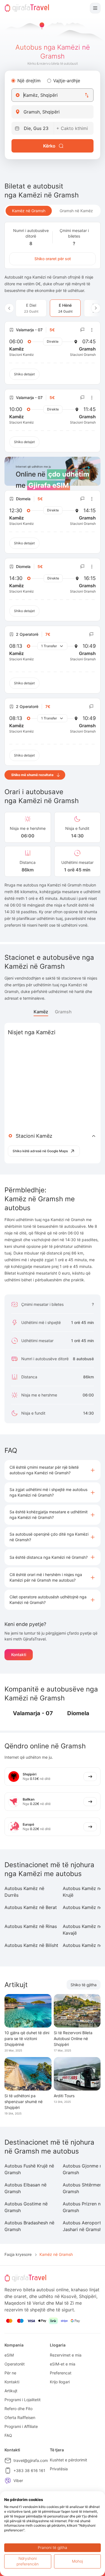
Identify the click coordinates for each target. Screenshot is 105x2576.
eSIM (9, 2355)
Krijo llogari (60, 2382)
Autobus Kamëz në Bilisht (31, 1945)
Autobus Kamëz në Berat (31, 1907)
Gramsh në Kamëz (76, 211)
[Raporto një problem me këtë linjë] (83, 330)
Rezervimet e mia (66, 2355)
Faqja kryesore (18, 2254)
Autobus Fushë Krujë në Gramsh (29, 2169)
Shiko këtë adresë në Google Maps (40, 1151)
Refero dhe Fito (18, 2409)
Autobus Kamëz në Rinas (31, 1926)
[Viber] (8, 2481)
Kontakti (19, 1655)
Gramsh (63, 1012)
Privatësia (59, 2469)
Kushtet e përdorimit (68, 2460)
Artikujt (11, 2391)
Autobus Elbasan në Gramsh (25, 2188)
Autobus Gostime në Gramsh (26, 2207)
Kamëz (41, 1012)
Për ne (10, 2373)
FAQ (8, 2435)
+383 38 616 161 (29, 2470)
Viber (18, 2480)
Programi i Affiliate (21, 2426)
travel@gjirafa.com (31, 2460)
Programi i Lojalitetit (23, 2400)
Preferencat (61, 2373)
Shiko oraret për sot (53, 259)
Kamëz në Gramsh (29, 211)
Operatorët (15, 2364)
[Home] (27, 8)
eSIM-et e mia (63, 2364)
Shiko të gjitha (84, 1985)
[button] (53, 1470)
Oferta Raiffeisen (20, 2417)
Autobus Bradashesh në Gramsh (29, 2226)
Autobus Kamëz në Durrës (24, 1892)
